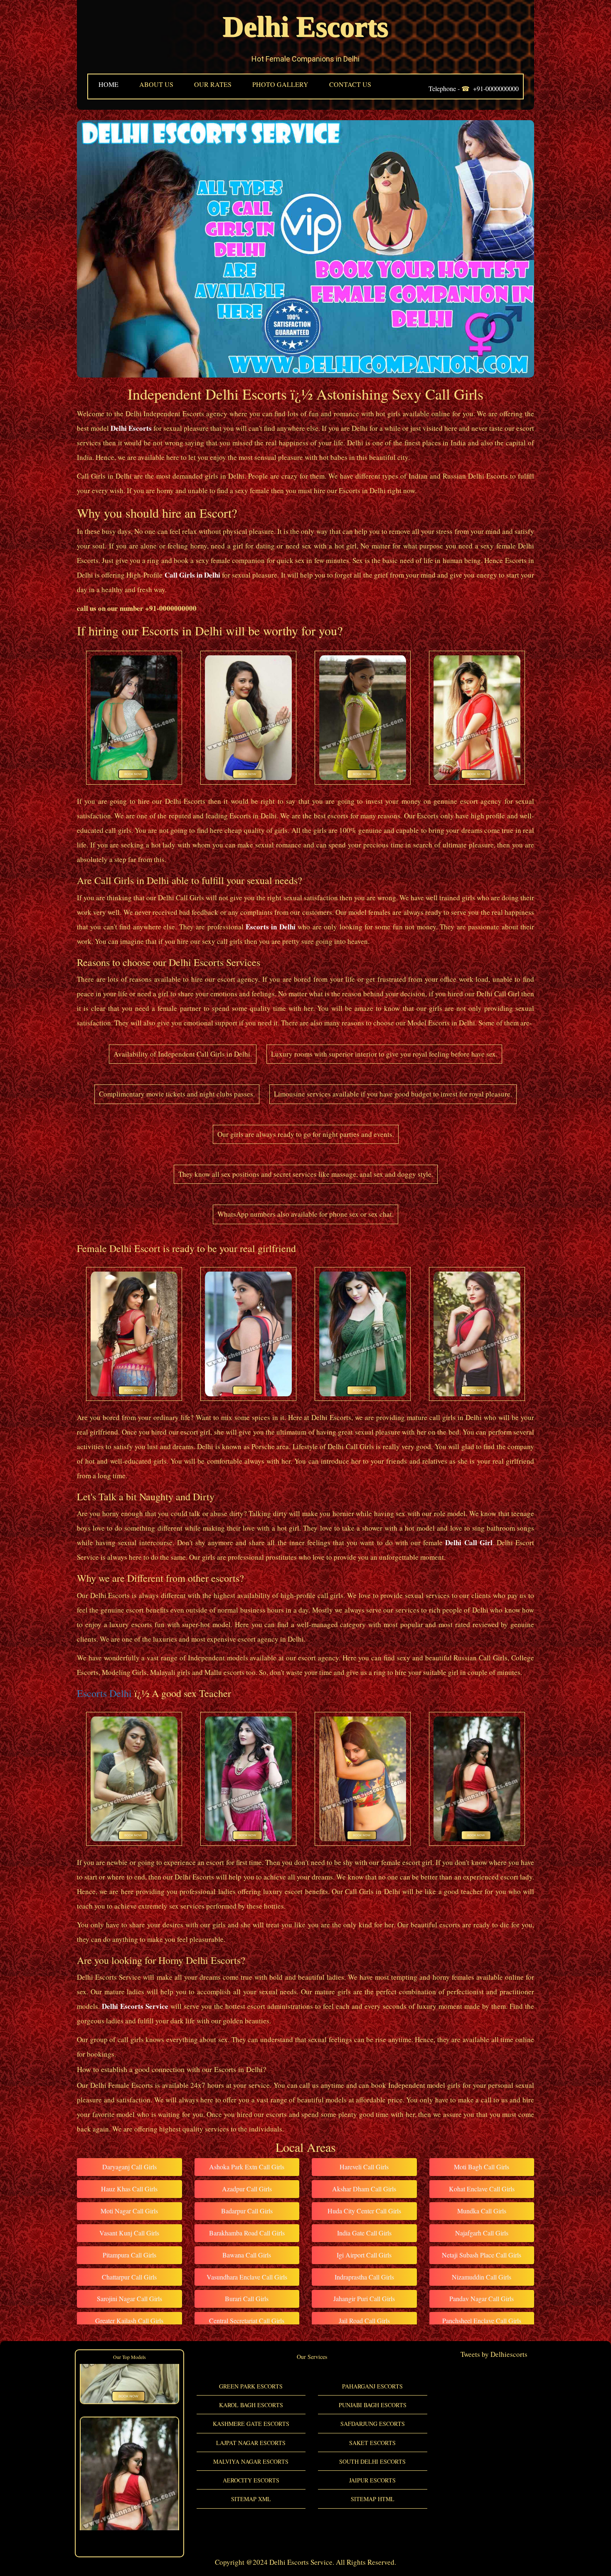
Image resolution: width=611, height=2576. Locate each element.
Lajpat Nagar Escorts (251, 2443)
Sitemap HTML (373, 2499)
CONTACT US (350, 84)
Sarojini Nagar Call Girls (129, 2298)
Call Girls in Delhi (192, 575)
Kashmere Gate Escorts (251, 2424)
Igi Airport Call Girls (364, 2255)
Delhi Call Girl (469, 1542)
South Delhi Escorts (372, 2461)
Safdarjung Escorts (373, 2424)
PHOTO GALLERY (280, 84)
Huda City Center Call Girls (364, 2211)
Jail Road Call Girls (364, 2320)
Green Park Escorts (251, 2386)
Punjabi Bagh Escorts (373, 2405)
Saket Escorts (372, 2443)
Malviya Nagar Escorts (251, 2461)
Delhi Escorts (305, 27)
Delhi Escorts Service (135, 2006)
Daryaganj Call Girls (129, 2167)
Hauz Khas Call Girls (129, 2189)
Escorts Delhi (104, 1693)
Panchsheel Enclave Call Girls (482, 2320)
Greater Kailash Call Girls (129, 2320)
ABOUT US (156, 84)
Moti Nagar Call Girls (129, 2211)
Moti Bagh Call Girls (482, 2167)
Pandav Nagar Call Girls (482, 2298)
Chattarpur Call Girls (129, 2277)
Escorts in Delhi (271, 927)
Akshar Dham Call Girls (364, 2189)
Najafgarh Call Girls (482, 2233)
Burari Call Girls (247, 2298)
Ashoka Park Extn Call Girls (247, 2167)
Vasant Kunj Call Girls (129, 2233)
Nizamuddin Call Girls (482, 2277)
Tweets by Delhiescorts (494, 2354)
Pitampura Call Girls (129, 2255)
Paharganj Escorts (372, 2386)
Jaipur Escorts (372, 2480)
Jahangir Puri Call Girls (364, 2298)
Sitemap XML (251, 2499)
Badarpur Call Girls (247, 2211)
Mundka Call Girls (482, 2211)
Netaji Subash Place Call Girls (482, 2255)
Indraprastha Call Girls (364, 2277)
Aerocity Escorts (251, 2480)
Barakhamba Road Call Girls (247, 2233)
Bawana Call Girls (247, 2255)
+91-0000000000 (496, 88)
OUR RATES (213, 84)
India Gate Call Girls (364, 2233)
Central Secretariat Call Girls (247, 2320)
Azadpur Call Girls (247, 2189)
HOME (108, 84)
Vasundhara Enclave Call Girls (247, 2277)
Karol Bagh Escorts (251, 2405)
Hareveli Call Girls (364, 2167)
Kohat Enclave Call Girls (482, 2189)
